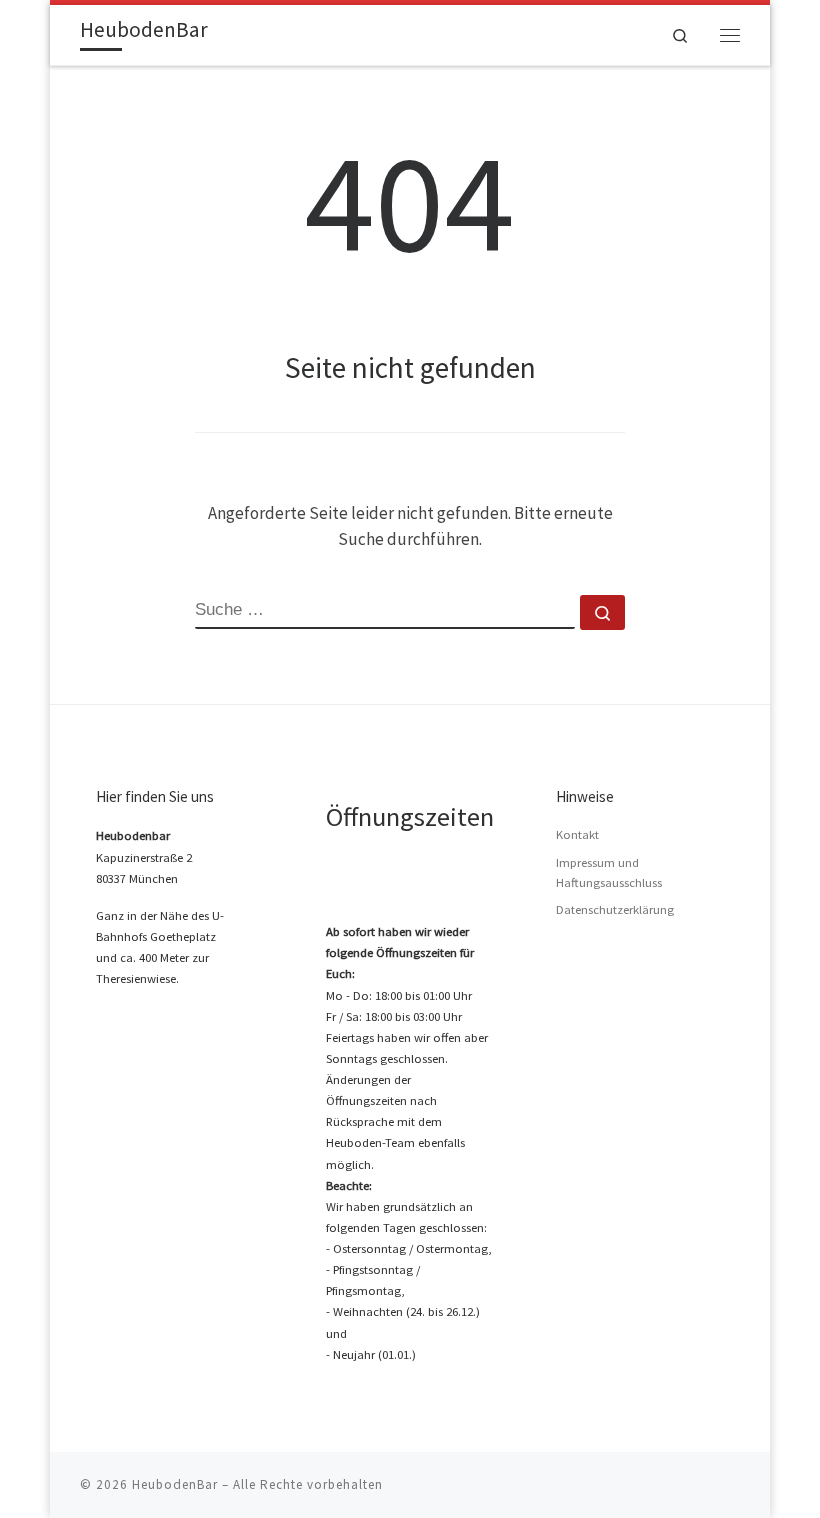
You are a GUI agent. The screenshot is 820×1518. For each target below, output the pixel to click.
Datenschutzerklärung (615, 909)
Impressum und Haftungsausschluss (609, 872)
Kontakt (577, 834)
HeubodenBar (175, 1484)
